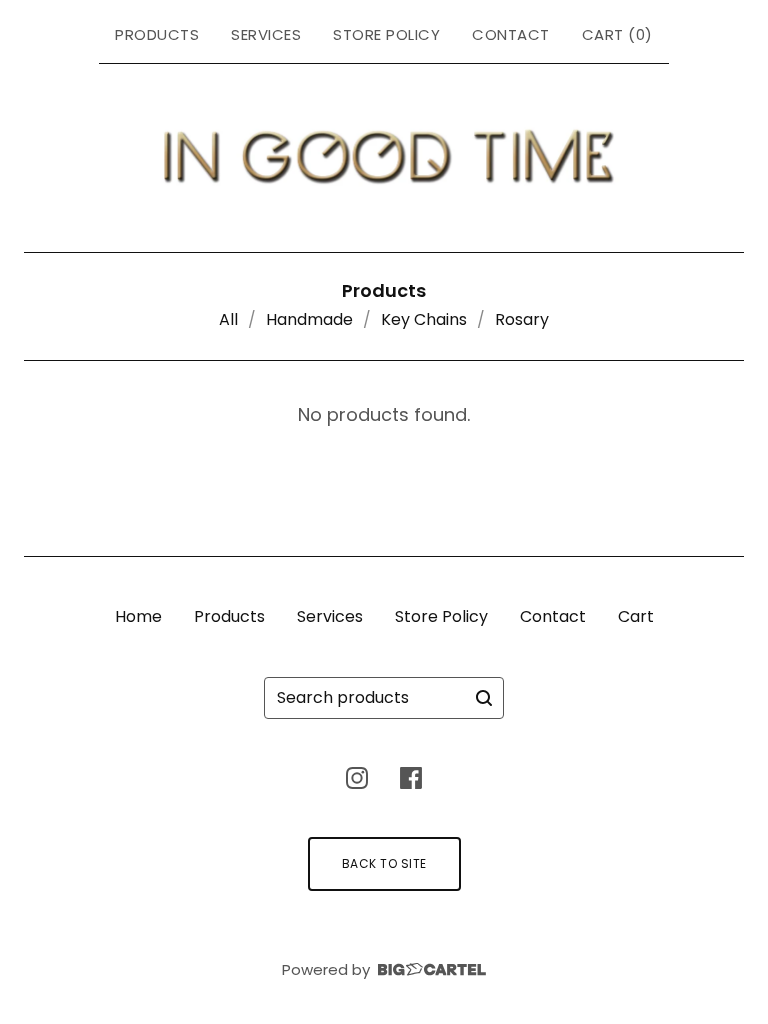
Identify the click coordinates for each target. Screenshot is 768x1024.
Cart (636, 616)
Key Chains (424, 319)
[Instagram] (357, 778)
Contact (511, 34)
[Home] (384, 154)
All (228, 319)
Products (157, 34)
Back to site (384, 863)
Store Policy (386, 34)
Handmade (309, 319)
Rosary (522, 319)
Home (138, 616)
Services (266, 34)
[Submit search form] (484, 698)
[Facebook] (411, 778)
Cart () (617, 34)
